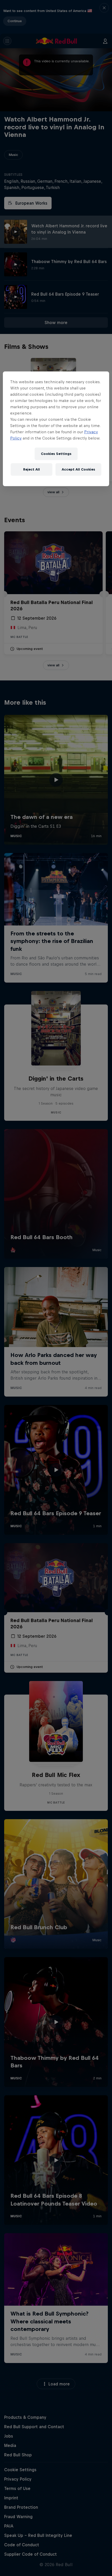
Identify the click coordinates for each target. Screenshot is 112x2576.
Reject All (32, 469)
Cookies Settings (56, 454)
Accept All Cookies (78, 469)
